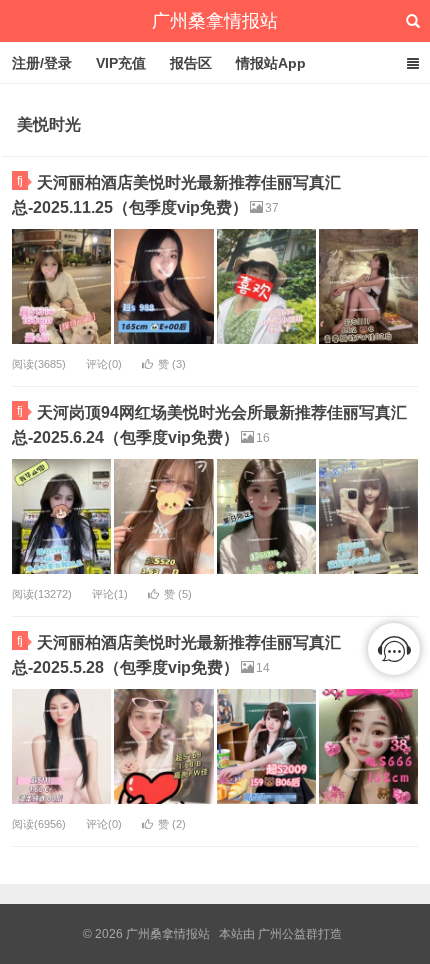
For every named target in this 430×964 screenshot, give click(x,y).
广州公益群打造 (300, 934)
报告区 (191, 63)
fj (20, 181)
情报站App (271, 63)
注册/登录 (42, 63)
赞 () (172, 364)
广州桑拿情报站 (215, 21)
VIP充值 (121, 63)
